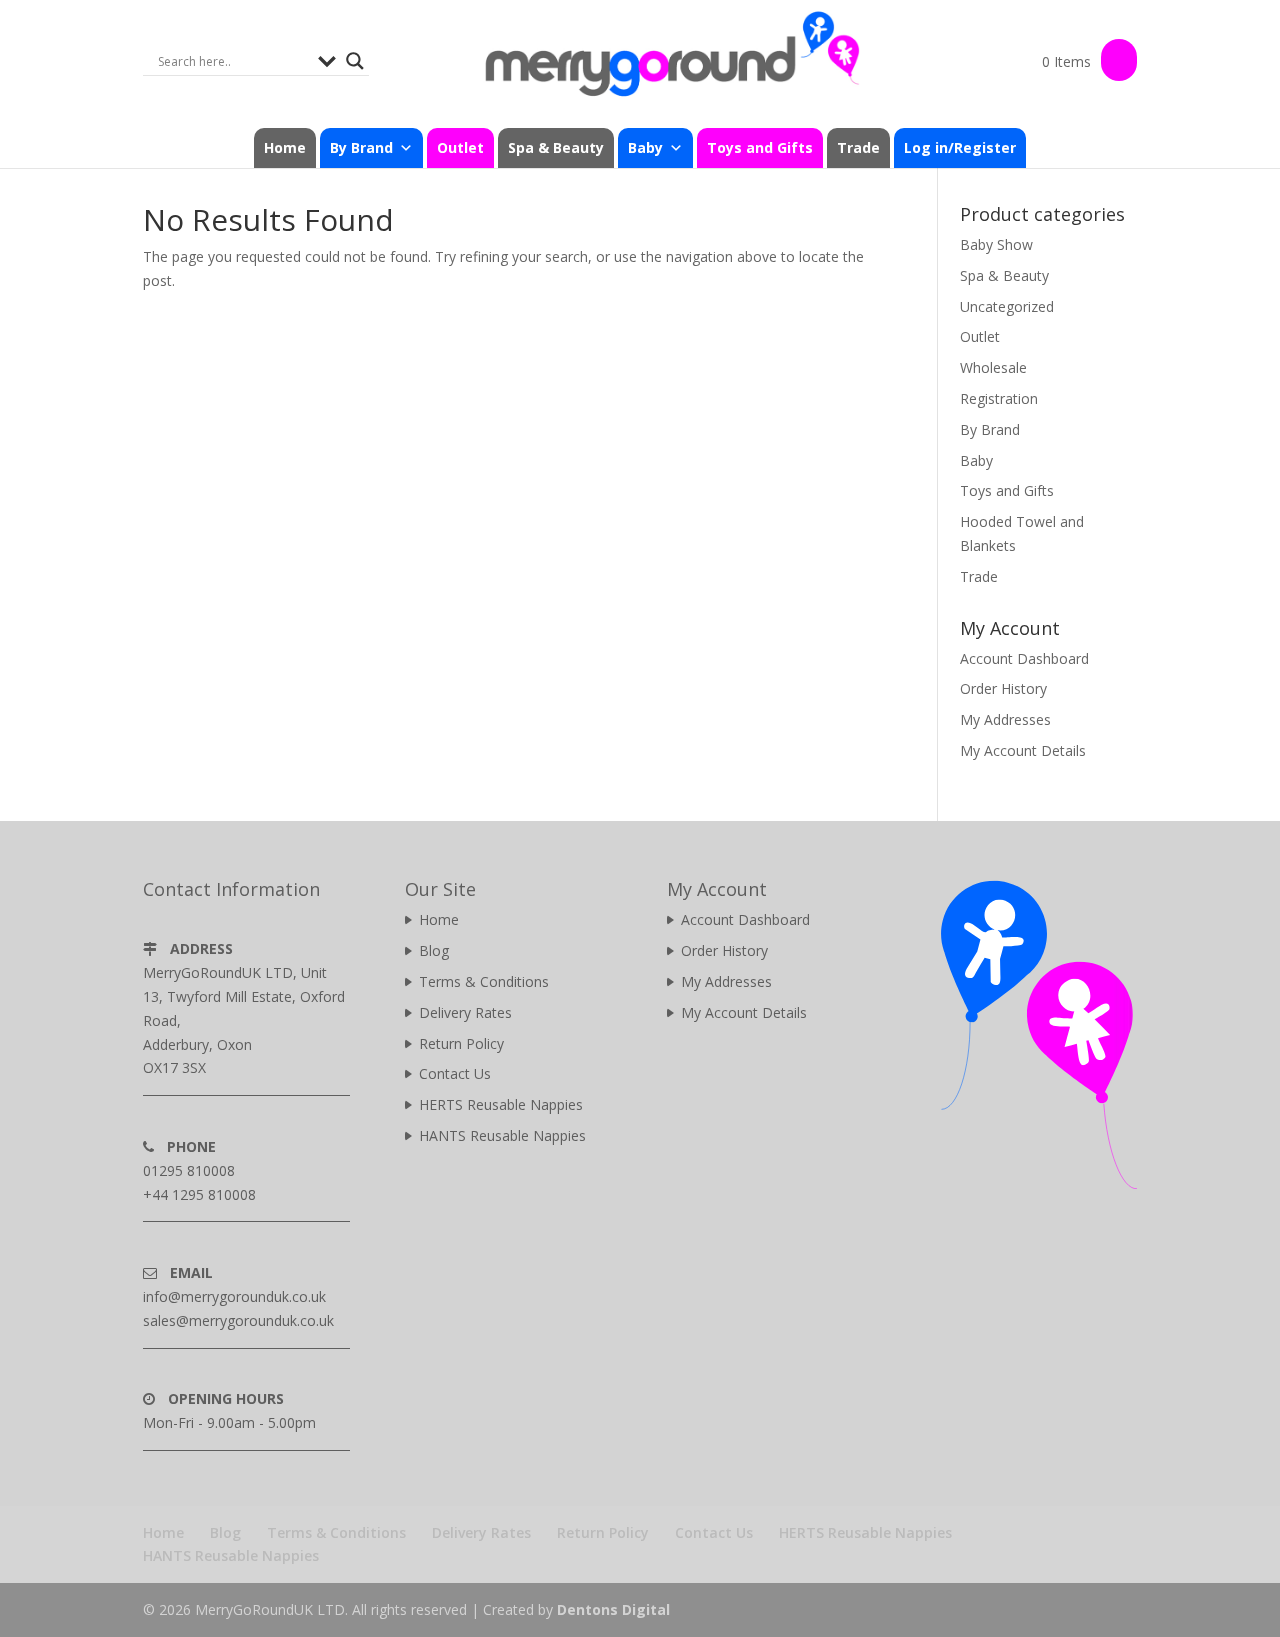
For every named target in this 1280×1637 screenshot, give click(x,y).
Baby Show (996, 244)
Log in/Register (960, 147)
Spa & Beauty (556, 147)
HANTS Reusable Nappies (502, 1135)
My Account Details (1023, 750)
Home (285, 147)
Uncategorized (1007, 306)
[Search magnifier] (355, 61)
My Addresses (1005, 719)
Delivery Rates (465, 1012)
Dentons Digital (613, 1609)
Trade (858, 147)
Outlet (460, 147)
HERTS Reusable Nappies (501, 1104)
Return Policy (461, 1043)
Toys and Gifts (760, 147)
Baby (976, 460)
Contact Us (455, 1073)
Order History (1003, 688)
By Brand (990, 429)
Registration (999, 398)
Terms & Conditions (484, 981)
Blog (434, 950)
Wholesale (993, 367)
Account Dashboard (1024, 658)
